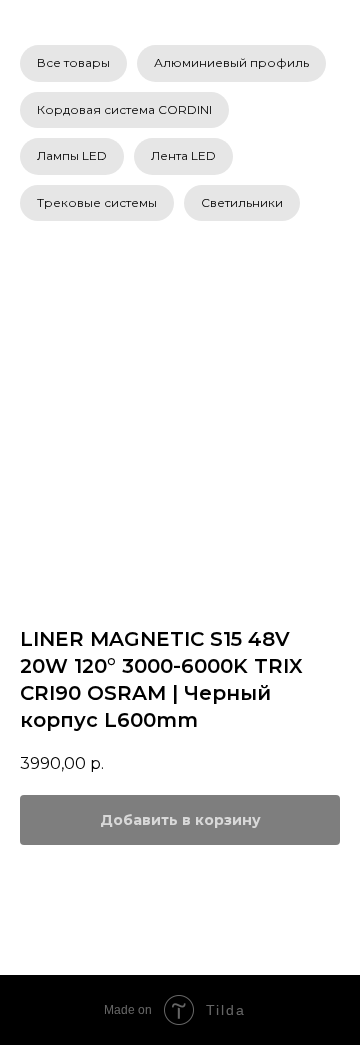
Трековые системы (97, 202)
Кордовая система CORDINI (124, 109)
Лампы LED (72, 155)
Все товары (73, 62)
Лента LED (183, 155)
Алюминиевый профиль (231, 62)
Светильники (242, 202)
